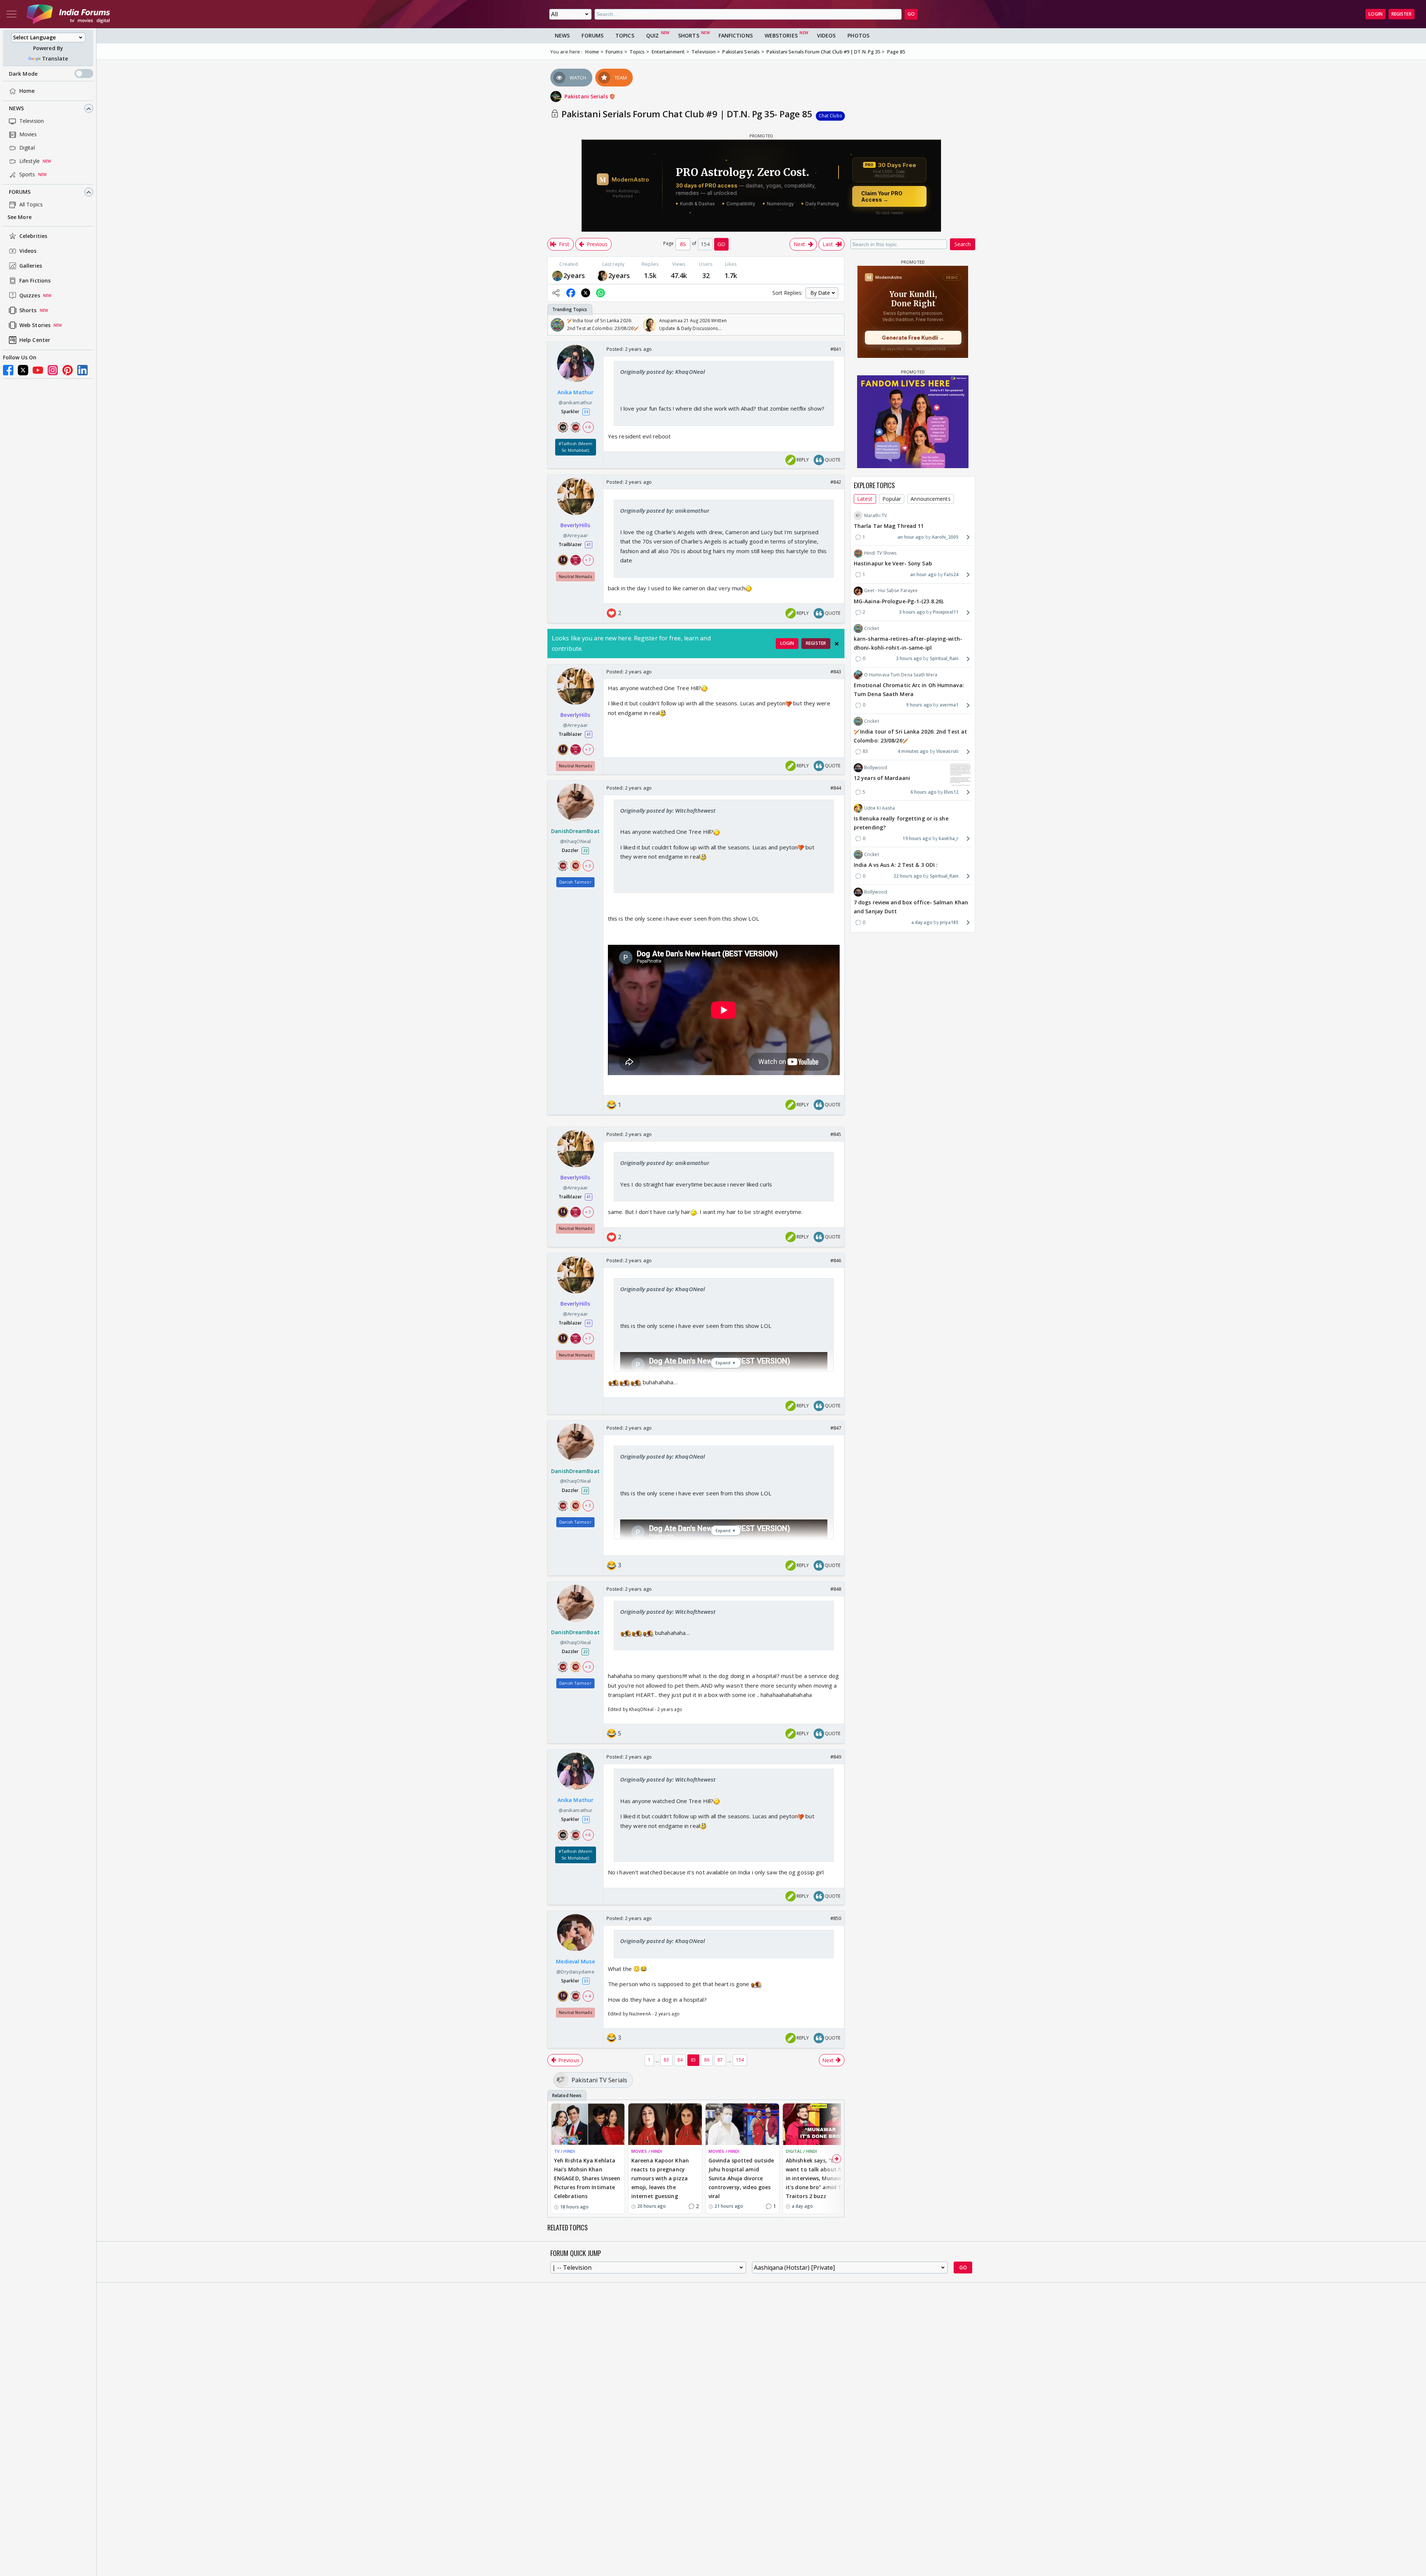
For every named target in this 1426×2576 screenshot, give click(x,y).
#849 (836, 1757)
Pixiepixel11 (946, 612)
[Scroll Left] (555, 325)
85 (693, 2060)
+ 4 (588, 1996)
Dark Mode (23, 74)
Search (963, 244)
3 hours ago (912, 612)
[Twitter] (23, 370)
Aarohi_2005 (945, 537)
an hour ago (911, 537)
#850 (836, 1918)
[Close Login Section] (837, 644)
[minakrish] (557, 275)
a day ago (922, 922)
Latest (865, 499)
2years (574, 275)
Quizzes (30, 296)
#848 (836, 1589)
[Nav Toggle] (12, 14)
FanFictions (736, 35)
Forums (20, 192)
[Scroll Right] (837, 325)
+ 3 (588, 865)
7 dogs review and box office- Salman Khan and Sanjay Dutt (911, 907)
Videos (28, 251)
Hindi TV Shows (880, 553)
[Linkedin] (82, 370)
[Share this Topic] (556, 293)
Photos (858, 35)
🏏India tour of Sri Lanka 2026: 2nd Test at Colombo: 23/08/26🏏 (910, 736)
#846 (836, 1260)
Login (1375, 14)
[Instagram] (53, 370)
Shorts (28, 311)
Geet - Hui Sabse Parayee (891, 590)
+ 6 (588, 427)
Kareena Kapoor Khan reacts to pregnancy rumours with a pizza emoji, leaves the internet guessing (660, 2178)
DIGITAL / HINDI (802, 2151)
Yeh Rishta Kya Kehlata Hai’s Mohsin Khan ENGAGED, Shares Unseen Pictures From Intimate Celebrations (587, 2178)
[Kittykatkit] (602, 275)
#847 (836, 1428)
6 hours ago (924, 792)
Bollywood (876, 768)
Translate (55, 58)
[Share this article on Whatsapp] (600, 293)
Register (1401, 14)
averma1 (949, 705)
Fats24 (951, 574)
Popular (892, 499)
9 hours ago (919, 705)
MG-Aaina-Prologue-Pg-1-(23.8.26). (899, 601)
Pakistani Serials (587, 96)
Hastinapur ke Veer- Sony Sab (893, 564)
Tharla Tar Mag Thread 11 (889, 526)
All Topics (31, 205)
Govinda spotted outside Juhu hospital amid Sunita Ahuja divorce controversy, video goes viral (741, 2178)
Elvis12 (951, 792)
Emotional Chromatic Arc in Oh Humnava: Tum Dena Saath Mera (909, 690)
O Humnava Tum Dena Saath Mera (901, 675)
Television (32, 121)
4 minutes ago (913, 751)
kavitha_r (949, 838)
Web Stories (35, 325)
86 (707, 2060)
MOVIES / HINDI (647, 2151)
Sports (27, 175)
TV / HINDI (564, 2151)
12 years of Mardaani (882, 778)
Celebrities (33, 236)
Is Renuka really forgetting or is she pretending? (901, 823)
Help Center (35, 340)
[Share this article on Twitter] (586, 293)
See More (19, 217)
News (16, 109)
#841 (836, 349)
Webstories (781, 35)
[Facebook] (8, 370)
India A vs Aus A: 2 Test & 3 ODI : (896, 865)
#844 (836, 788)
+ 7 (588, 560)
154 (740, 2060)
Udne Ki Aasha (880, 808)
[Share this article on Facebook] (571, 293)
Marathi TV (875, 515)
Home (27, 91)
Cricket (872, 628)
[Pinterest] (68, 370)
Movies (28, 135)
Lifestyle (30, 161)
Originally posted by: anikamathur (665, 510)
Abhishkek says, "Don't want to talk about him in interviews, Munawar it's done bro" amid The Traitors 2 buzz (817, 2178)
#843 (836, 672)
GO (911, 14)
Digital (27, 148)
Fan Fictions (35, 281)
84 (680, 2060)
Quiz (652, 35)
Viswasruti (947, 751)
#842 (836, 482)
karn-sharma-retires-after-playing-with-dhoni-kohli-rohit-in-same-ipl (908, 643)
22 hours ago (908, 876)
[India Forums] (68, 14)
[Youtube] (38, 370)
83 (666, 2060)
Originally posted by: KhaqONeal (662, 372)
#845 (836, 1134)
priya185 (949, 922)
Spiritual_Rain (944, 658)
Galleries (31, 266)
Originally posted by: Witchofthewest (668, 810)
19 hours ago (917, 838)
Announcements (930, 499)
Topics (625, 35)
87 (720, 2060)
